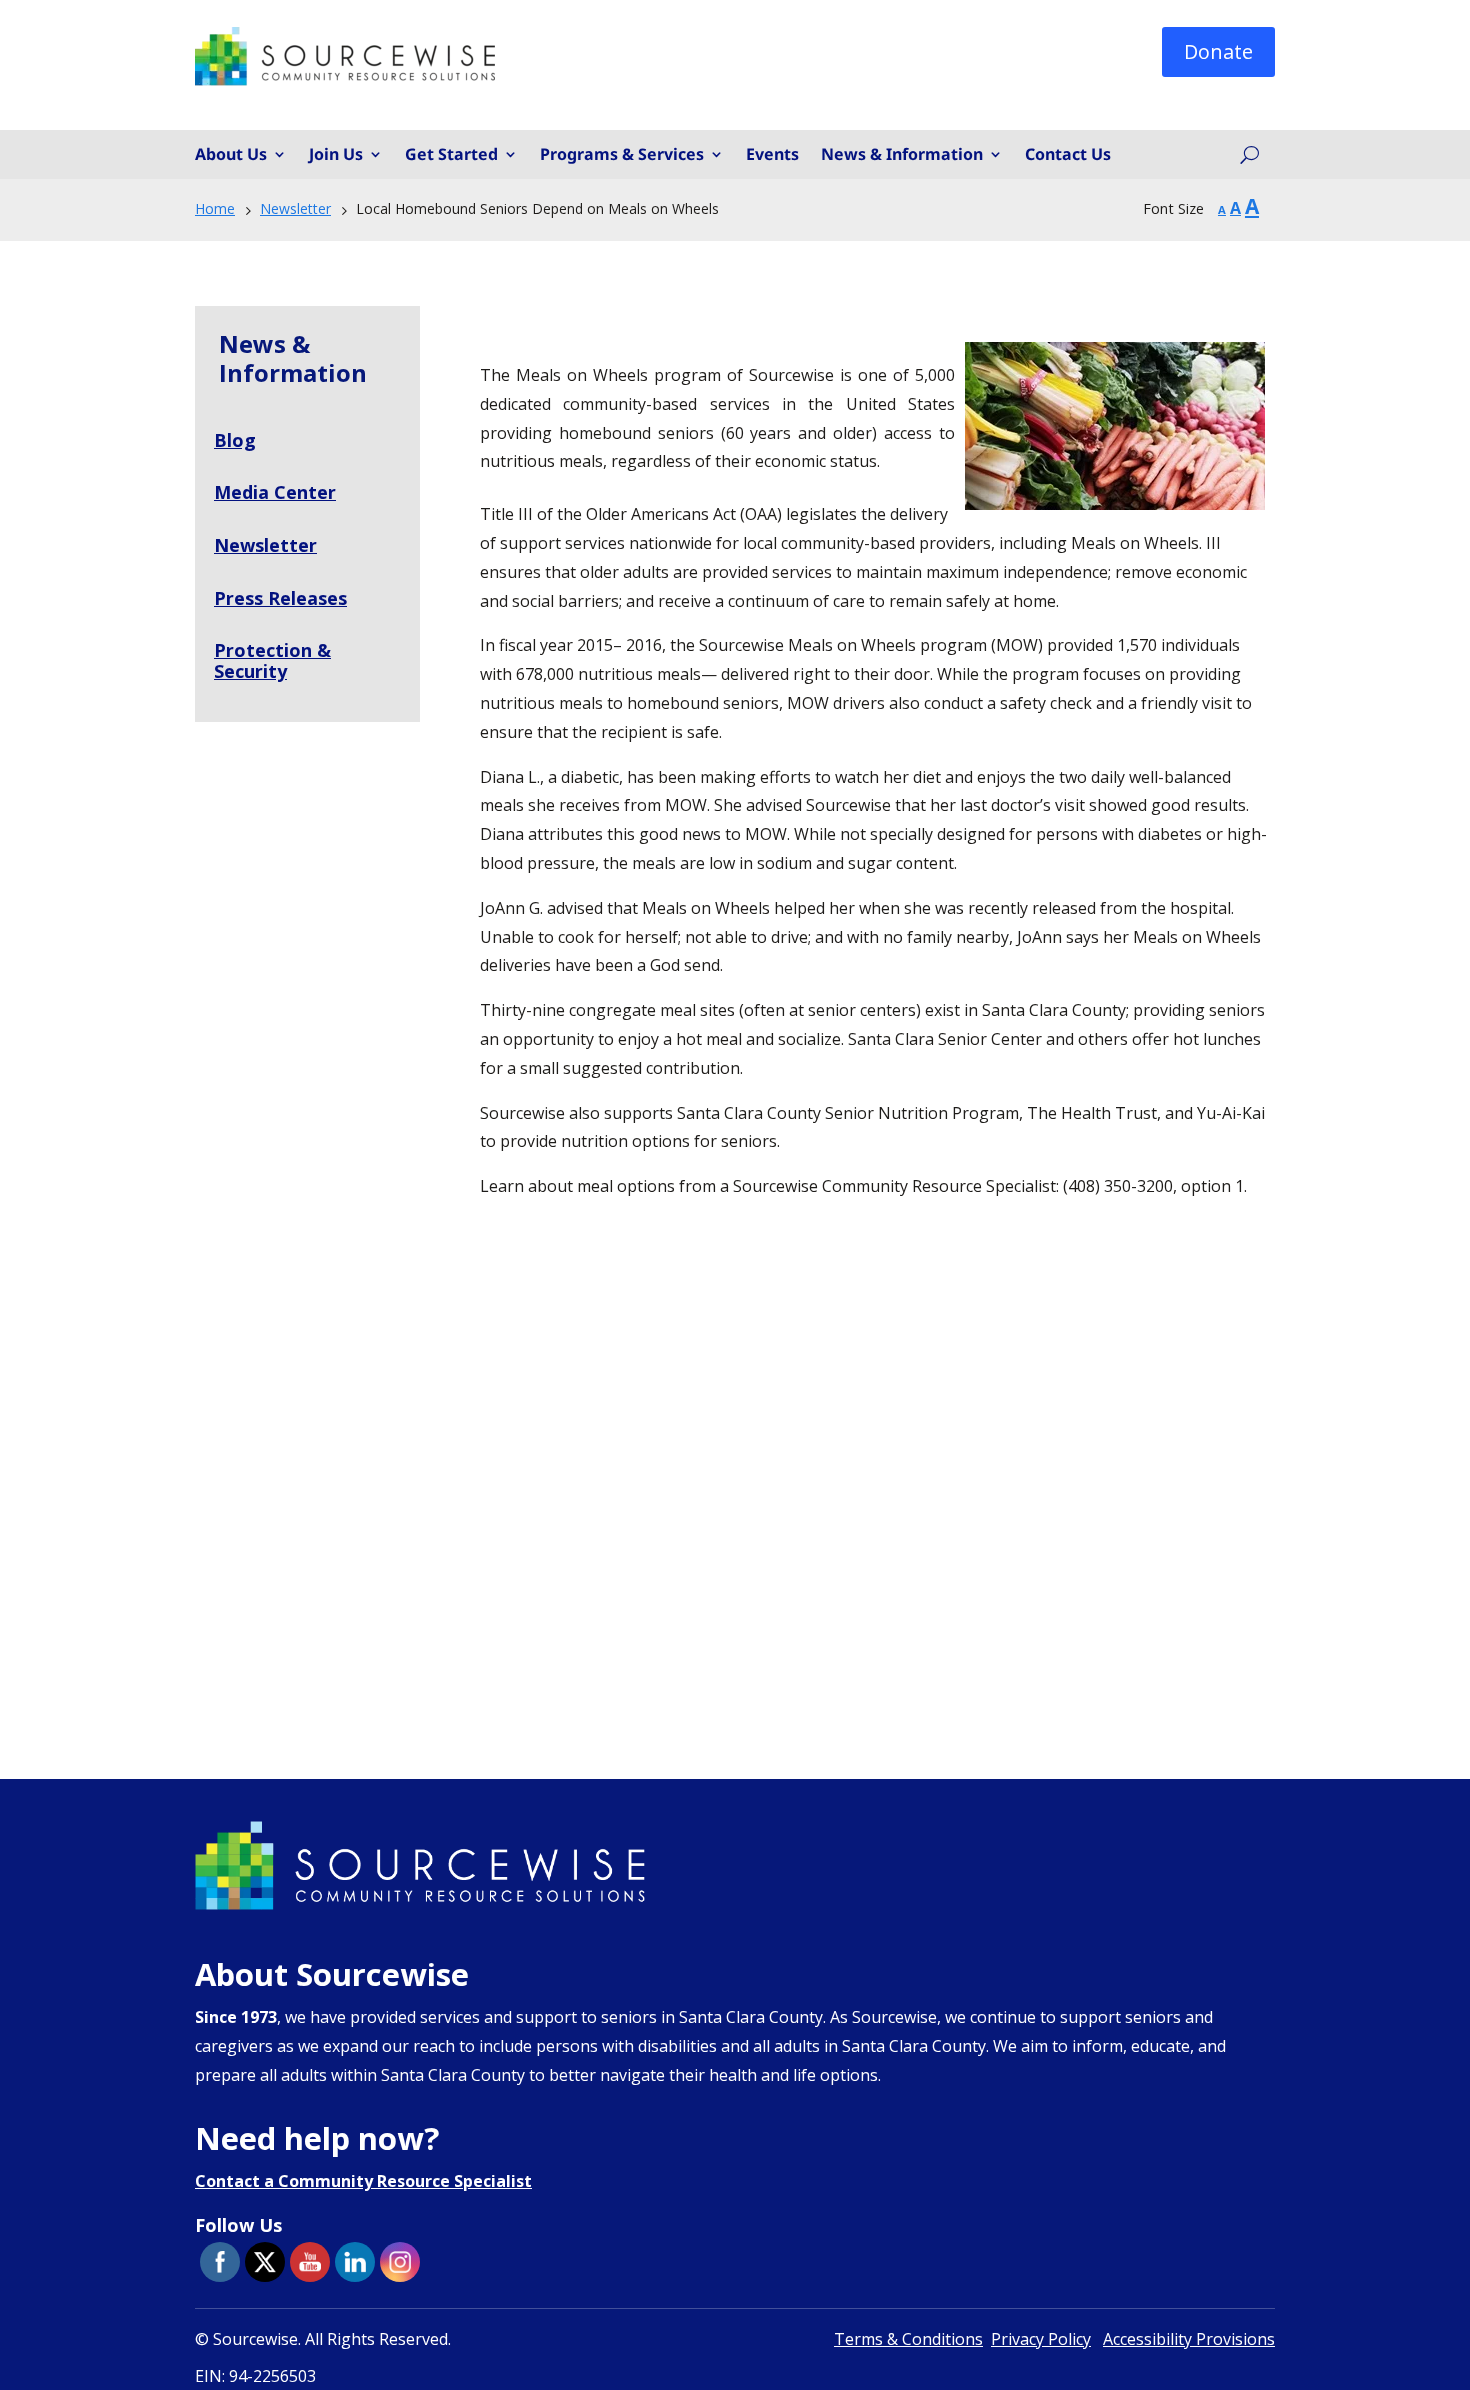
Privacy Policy (1041, 2339)
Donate (1218, 51)
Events (772, 155)
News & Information (902, 155)
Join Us (336, 155)
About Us (231, 155)
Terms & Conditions (908, 2339)
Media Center (275, 492)
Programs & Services (622, 155)
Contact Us (1068, 155)
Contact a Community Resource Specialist (363, 2181)
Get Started (451, 155)
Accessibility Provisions (1189, 2339)
